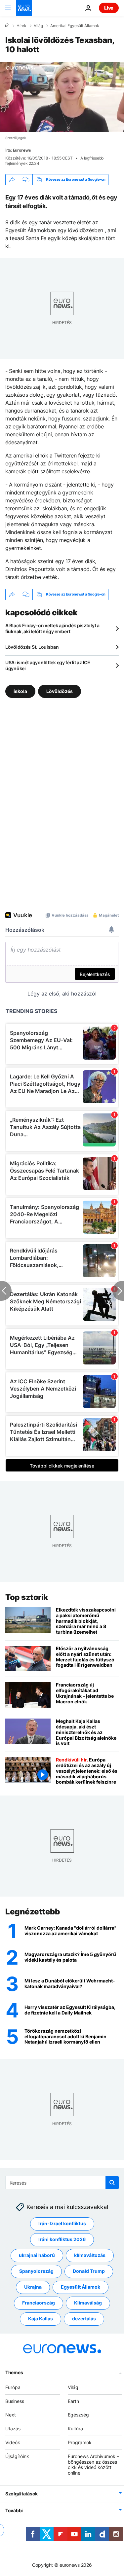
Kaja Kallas (41, 2319)
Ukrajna (33, 2287)
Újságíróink (17, 2456)
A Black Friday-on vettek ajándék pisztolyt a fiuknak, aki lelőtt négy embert (52, 628)
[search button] (112, 2183)
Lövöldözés (60, 691)
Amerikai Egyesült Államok (75, 26)
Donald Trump (89, 2271)
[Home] (7, 25)
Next (11, 2415)
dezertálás (84, 2319)
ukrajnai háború (37, 2255)
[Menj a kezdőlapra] (24, 8)
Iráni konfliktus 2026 (62, 2240)
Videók (13, 2442)
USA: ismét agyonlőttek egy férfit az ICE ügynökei (48, 665)
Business (15, 2401)
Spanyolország (36, 2271)
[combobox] (62, 2183)
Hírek (21, 26)
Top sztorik (27, 1597)
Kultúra (75, 2429)
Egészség (78, 2415)
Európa (13, 2387)
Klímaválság (88, 2303)
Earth (73, 2401)
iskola (20, 691)
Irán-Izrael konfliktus (62, 2224)
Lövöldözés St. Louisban (32, 647)
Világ (38, 26)
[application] (62, 97)
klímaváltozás (90, 2255)
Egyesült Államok (81, 2287)
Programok (80, 2442)
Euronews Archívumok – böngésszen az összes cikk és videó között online (93, 2465)
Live (109, 8)
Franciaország (39, 2303)
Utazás (13, 2429)
